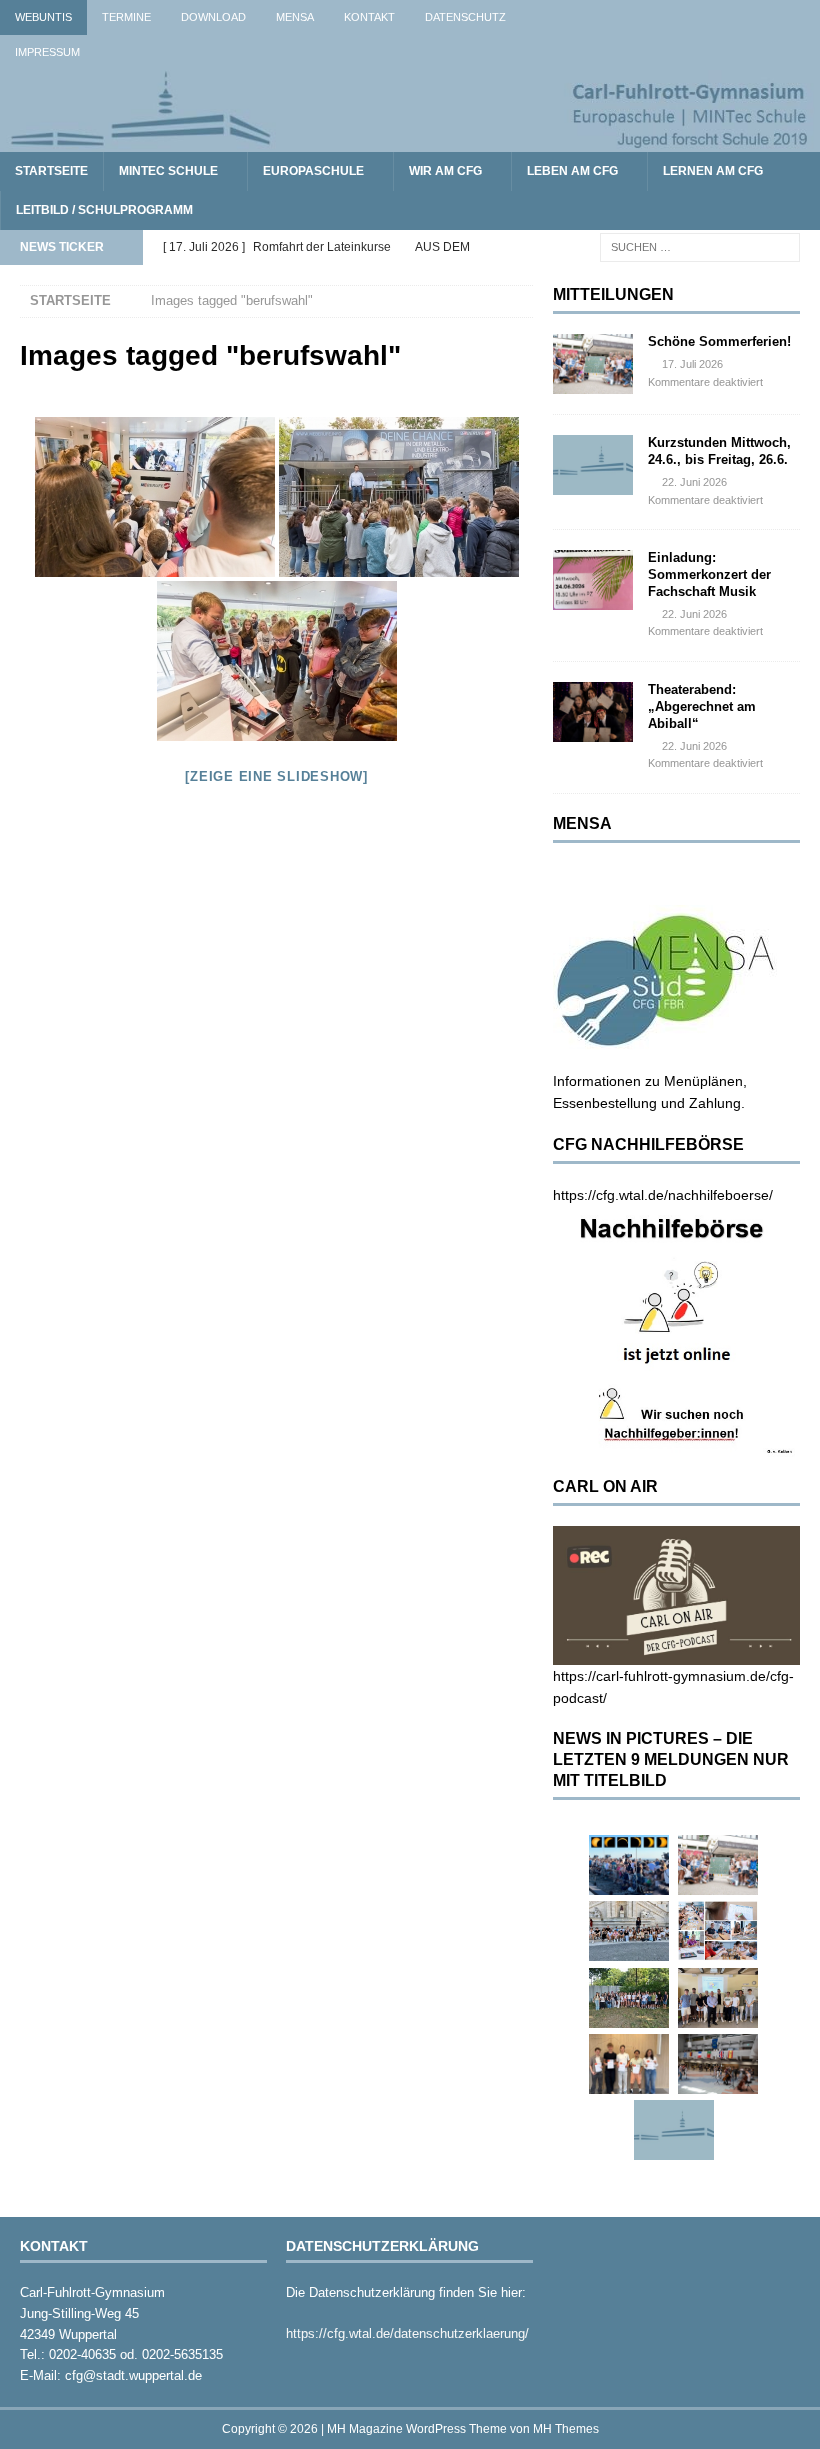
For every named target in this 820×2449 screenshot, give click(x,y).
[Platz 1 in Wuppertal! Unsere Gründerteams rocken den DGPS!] (629, 2064)
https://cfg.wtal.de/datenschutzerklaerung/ (407, 2333)
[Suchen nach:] (700, 247)
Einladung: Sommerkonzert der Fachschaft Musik (709, 574)
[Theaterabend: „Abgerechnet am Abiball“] (593, 712)
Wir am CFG (445, 171)
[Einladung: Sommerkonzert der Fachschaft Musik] (593, 580)
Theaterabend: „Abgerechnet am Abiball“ (702, 706)
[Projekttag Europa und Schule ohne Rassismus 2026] (718, 2064)
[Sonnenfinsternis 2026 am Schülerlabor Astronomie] (629, 1865)
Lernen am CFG (713, 171)
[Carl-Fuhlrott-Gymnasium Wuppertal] (410, 141)
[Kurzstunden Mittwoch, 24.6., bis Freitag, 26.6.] (593, 465)
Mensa (295, 17)
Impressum (47, 52)
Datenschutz (465, 17)
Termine (126, 17)
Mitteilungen (613, 294)
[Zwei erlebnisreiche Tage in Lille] (629, 1998)
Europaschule (313, 171)
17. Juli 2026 (692, 364)
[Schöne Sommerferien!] (593, 364)
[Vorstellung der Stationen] (277, 661)
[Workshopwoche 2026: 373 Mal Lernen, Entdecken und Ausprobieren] (718, 1931)
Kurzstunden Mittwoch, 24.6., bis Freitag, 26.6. (719, 451)
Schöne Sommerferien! (719, 341)
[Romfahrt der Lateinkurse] (629, 1931)
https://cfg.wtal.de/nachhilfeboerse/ (663, 1195)
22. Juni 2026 (694, 482)
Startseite (51, 171)
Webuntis (43, 17)
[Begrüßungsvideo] (155, 497)
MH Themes (566, 2429)
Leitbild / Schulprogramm (104, 210)
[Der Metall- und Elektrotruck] (399, 497)
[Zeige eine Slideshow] (276, 776)
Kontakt (369, 17)
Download (213, 17)
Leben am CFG (572, 171)
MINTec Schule (168, 171)
